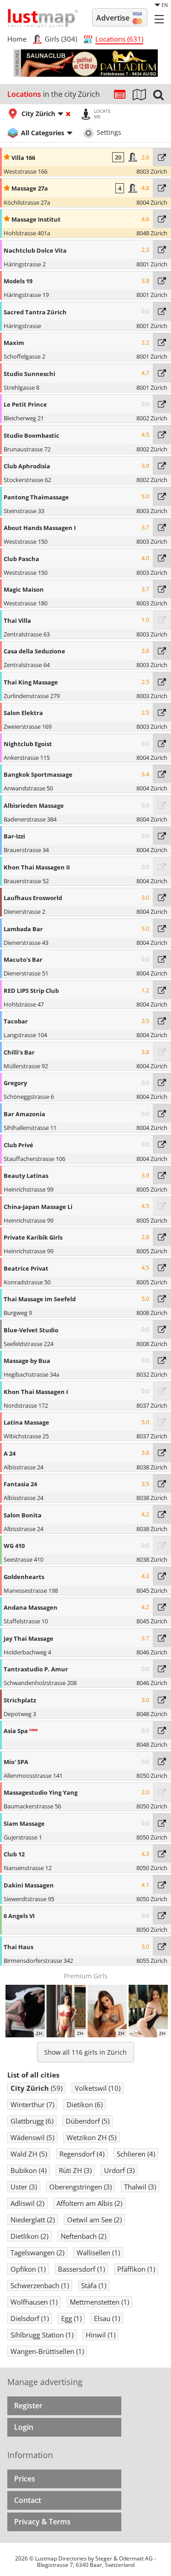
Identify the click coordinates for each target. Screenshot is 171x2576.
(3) (75, 2170)
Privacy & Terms (42, 2522)
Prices (25, 2479)
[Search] (158, 94)
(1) (98, 2253)
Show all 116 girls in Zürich (85, 2052)
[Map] (139, 94)
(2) (27, 2203)
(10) (98, 2088)
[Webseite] (162, 157)
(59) (36, 2088)
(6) (85, 2104)
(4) (82, 2154)
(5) (88, 2121)
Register (28, 2406)
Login (24, 2427)
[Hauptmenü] (159, 19)
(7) (32, 2104)
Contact (28, 2500)
